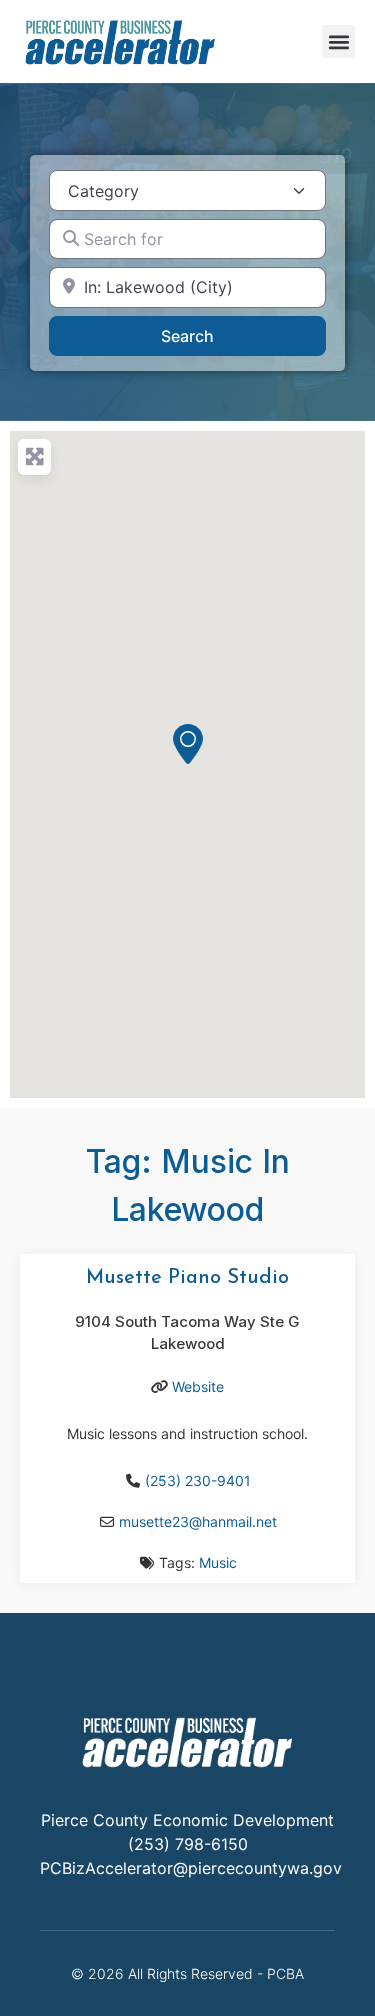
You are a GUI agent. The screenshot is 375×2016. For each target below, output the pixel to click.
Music (218, 1562)
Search (213, 335)
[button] (338, 41)
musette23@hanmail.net (198, 1521)
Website (198, 1386)
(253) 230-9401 (198, 1480)
